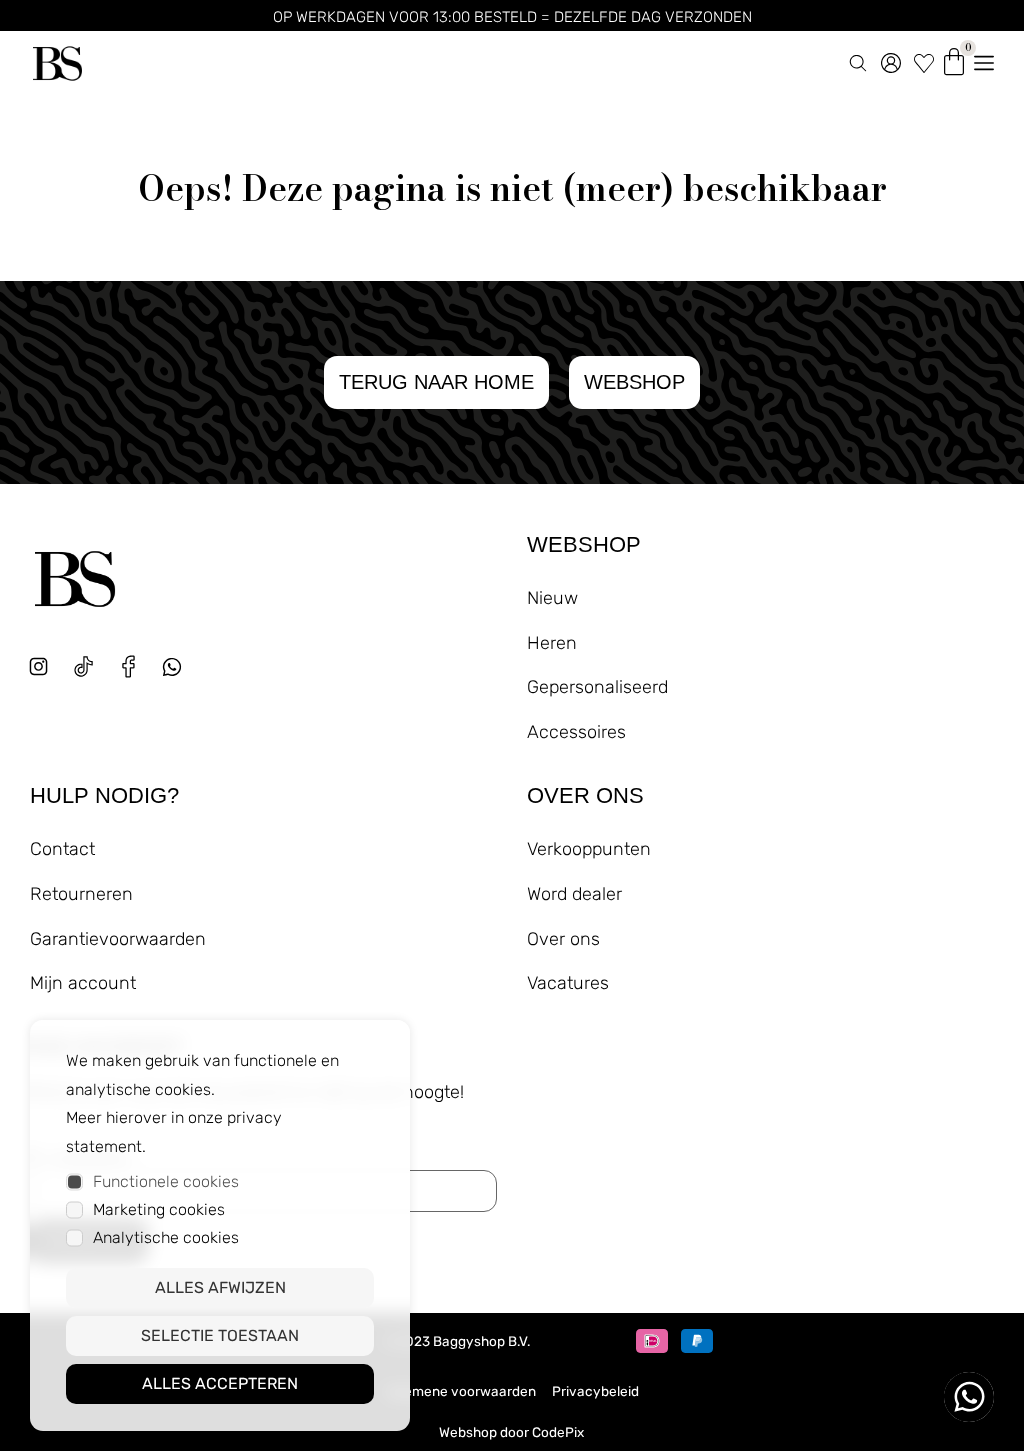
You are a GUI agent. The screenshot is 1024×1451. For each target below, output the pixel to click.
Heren (552, 643)
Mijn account (83, 983)
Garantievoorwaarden (118, 939)
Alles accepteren (220, 1383)
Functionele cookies (166, 1181)
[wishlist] (924, 59)
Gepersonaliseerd (597, 687)
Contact (62, 849)
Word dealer (574, 894)
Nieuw (552, 598)
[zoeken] (858, 59)
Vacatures (568, 983)
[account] (891, 59)
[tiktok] (83, 666)
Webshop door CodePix (511, 1432)
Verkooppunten (589, 849)
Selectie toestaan (220, 1335)
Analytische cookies (166, 1237)
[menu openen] (984, 59)
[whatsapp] (179, 674)
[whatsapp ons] (969, 1397)
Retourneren (81, 894)
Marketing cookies (159, 1209)
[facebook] (128, 666)
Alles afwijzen (220, 1287)
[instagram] (38, 666)
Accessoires (576, 732)
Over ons (563, 939)
